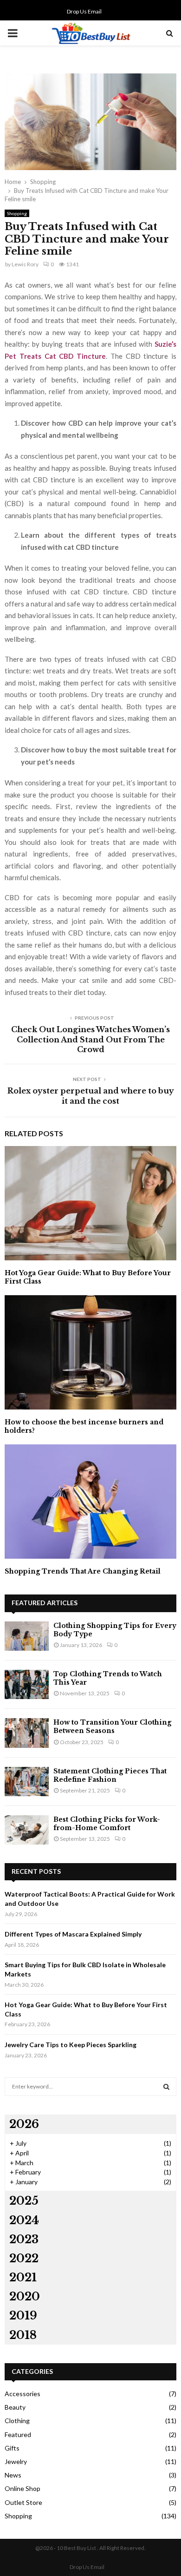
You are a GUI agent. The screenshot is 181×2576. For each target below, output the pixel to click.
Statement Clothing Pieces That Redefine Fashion (110, 1775)
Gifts (12, 2448)
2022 (24, 2258)
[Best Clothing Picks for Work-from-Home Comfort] (27, 1830)
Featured (18, 2434)
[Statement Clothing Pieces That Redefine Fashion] (27, 1782)
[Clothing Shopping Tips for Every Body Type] (27, 1636)
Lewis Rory (25, 264)
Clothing (17, 2421)
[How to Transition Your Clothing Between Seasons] (27, 1733)
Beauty (15, 2407)
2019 (23, 2316)
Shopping (17, 213)
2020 (25, 2296)
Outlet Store (23, 2502)
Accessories (23, 2394)
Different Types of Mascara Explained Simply (73, 1934)
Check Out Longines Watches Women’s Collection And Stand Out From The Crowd (90, 1039)
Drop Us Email (84, 11)
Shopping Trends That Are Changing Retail (83, 1571)
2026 (24, 2124)
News (13, 2475)
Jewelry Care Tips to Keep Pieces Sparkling (71, 2045)
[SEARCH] (166, 2087)
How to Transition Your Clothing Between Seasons (112, 1726)
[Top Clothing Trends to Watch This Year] (27, 1684)
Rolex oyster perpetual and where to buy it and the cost (91, 1096)
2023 (24, 2239)
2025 (24, 2201)
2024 (24, 2220)
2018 (23, 2335)
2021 (23, 2277)
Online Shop (23, 2488)
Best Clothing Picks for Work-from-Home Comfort (107, 1824)
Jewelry (16, 2461)
